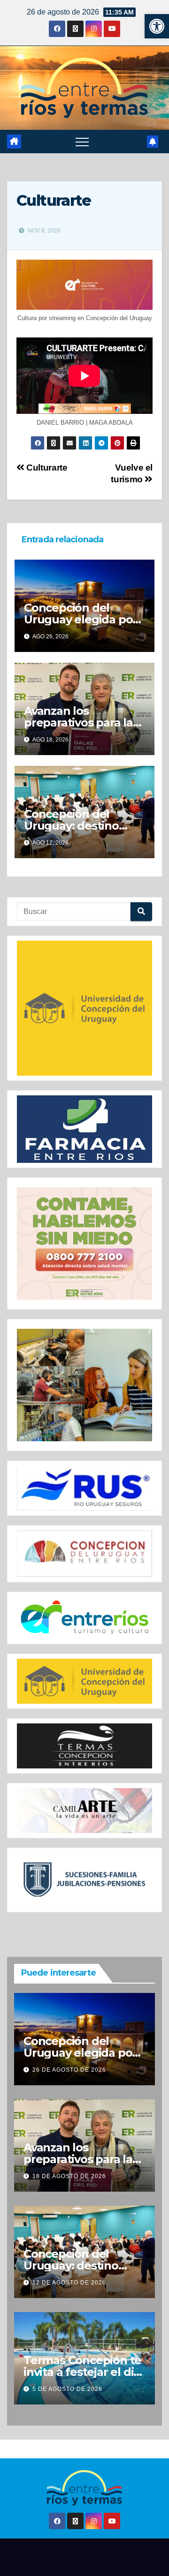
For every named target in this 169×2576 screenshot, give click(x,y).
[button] (157, 26)
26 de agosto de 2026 (69, 2070)
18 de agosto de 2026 (69, 2176)
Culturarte (46, 468)
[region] (84, 1008)
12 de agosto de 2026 (69, 2283)
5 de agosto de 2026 (67, 2389)
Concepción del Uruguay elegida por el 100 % (81, 619)
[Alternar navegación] (82, 142)
